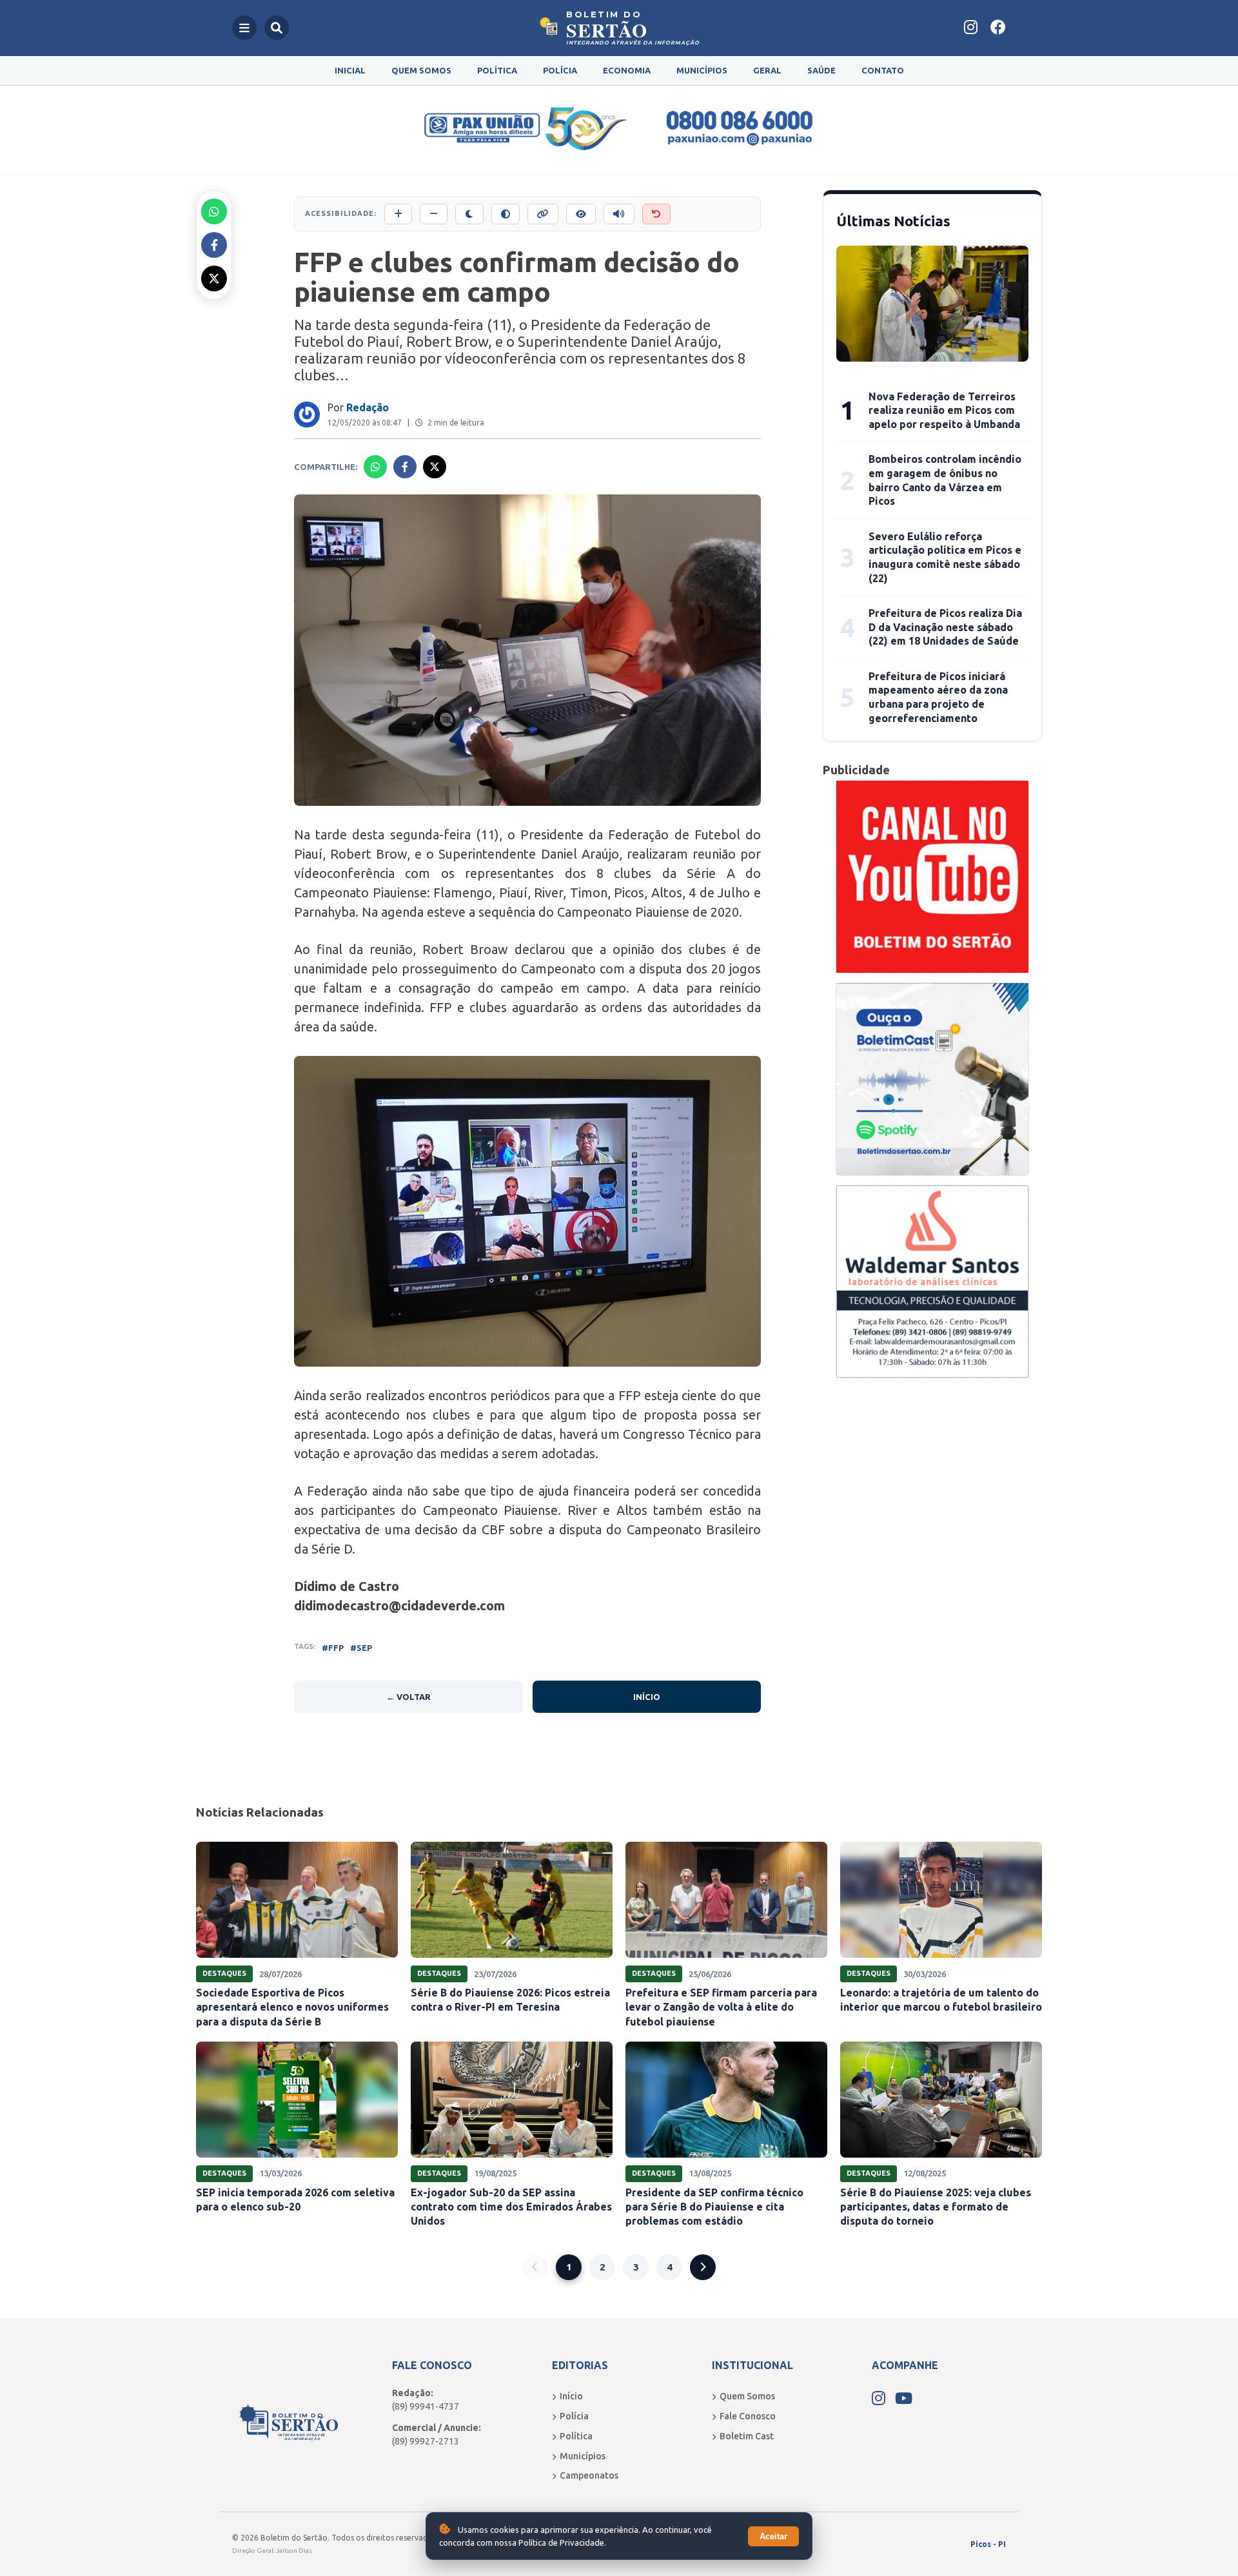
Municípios (702, 70)
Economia (627, 70)
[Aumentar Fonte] (398, 214)
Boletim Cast (747, 2436)
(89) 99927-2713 (426, 2441)
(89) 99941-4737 (426, 2406)
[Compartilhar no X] (214, 278)
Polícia (560, 70)
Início (647, 1697)
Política (497, 70)
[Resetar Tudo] (656, 214)
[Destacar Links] (543, 214)
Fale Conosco (748, 2416)
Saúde (821, 70)
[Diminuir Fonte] (434, 214)
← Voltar (408, 1697)
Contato (883, 70)
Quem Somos (421, 70)
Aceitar (773, 2536)
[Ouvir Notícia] (619, 214)
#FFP (333, 1648)
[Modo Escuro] (469, 214)
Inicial (350, 70)
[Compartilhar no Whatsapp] (214, 211)
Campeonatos (589, 2475)
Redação (368, 407)
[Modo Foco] (581, 214)
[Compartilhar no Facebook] (214, 245)
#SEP (361, 1648)
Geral (767, 70)
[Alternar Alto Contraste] (506, 214)
